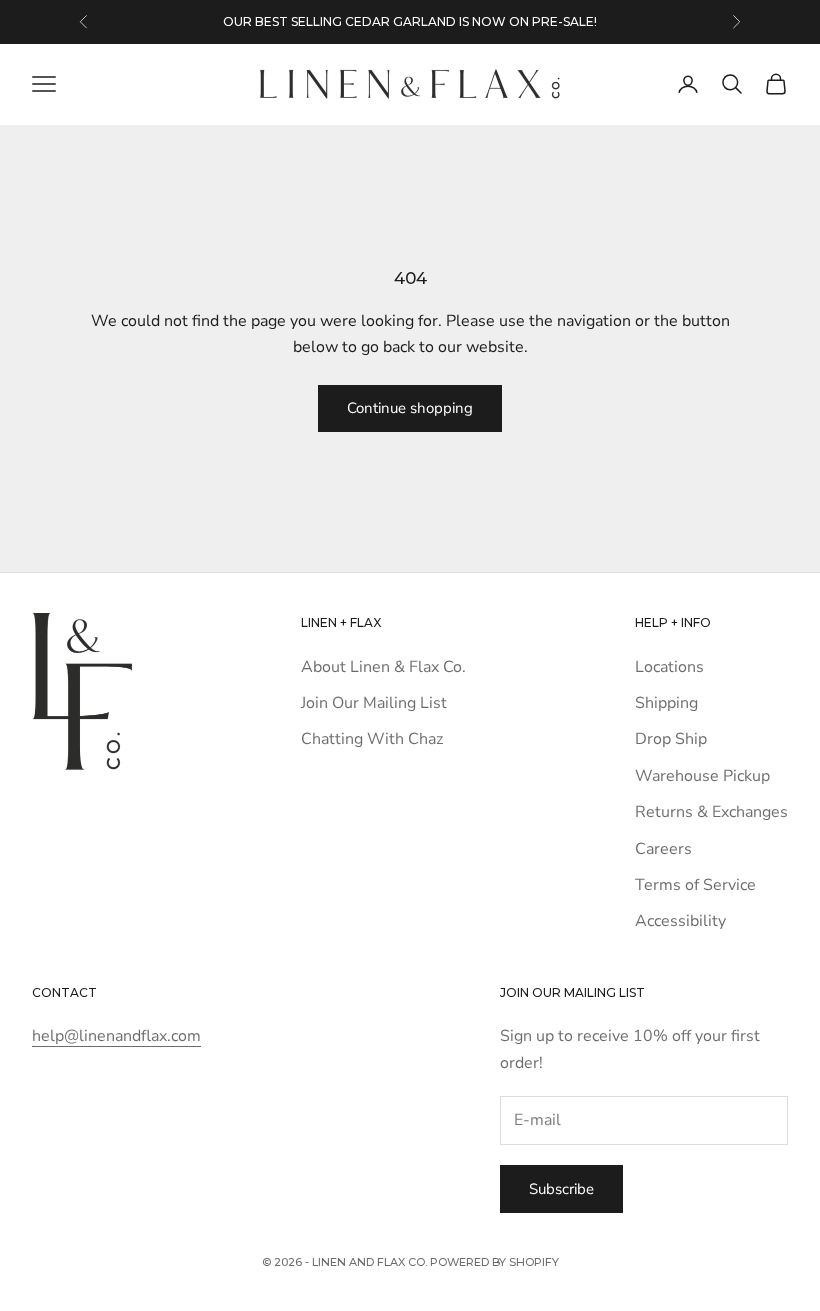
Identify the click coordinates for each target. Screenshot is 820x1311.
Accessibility (680, 921)
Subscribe (561, 1189)
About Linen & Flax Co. (383, 667)
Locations (669, 667)
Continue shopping (410, 408)
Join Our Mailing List (374, 703)
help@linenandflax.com (116, 1036)
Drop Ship (671, 739)
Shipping (666, 703)
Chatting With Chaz (372, 739)
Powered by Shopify (494, 1262)
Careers (663, 849)
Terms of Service (695, 885)
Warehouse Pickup (702, 776)
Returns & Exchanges (711, 812)
